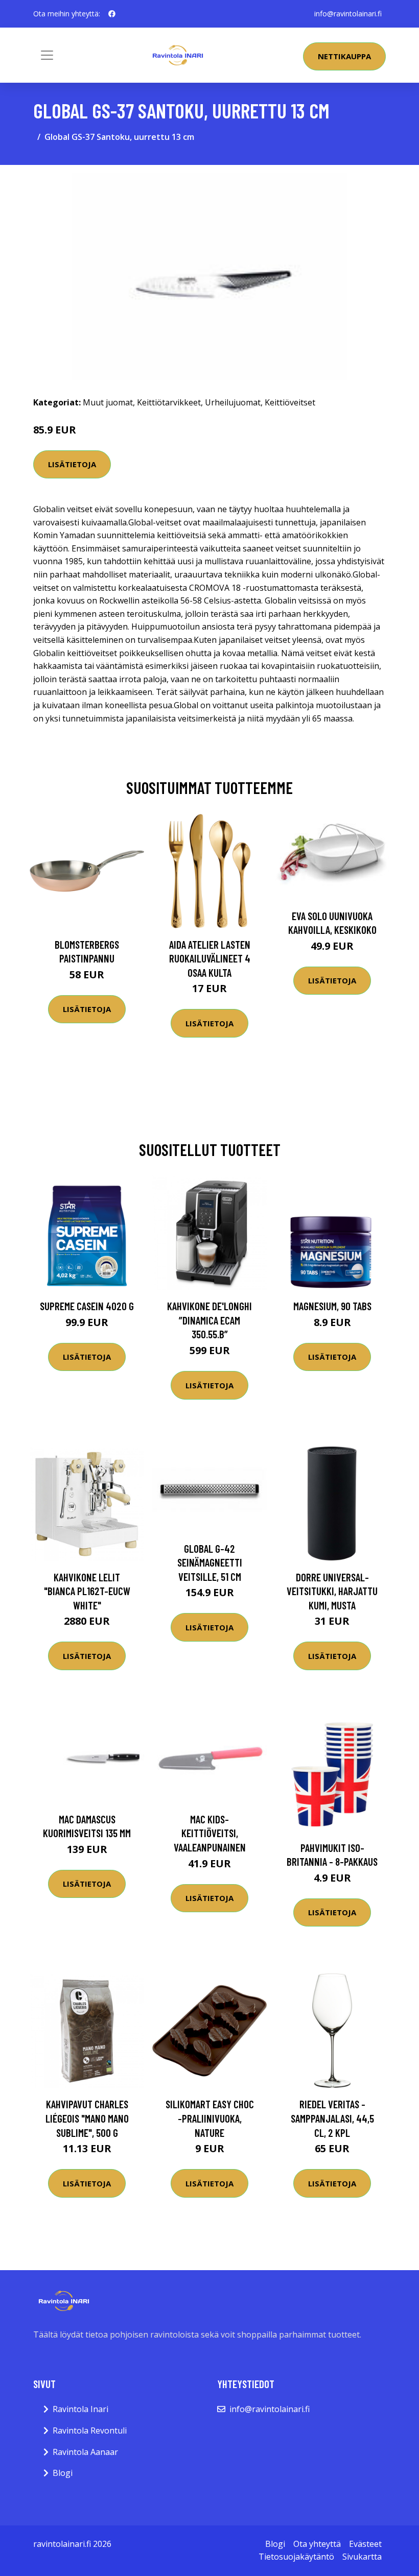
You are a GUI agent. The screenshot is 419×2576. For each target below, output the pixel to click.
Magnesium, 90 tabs (332, 1306)
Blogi (63, 2473)
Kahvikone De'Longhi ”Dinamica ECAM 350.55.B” (209, 1320)
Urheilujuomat (233, 402)
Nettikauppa (344, 56)
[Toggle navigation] (47, 55)
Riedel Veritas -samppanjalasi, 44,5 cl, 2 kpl (332, 2118)
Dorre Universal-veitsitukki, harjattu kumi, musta (332, 1591)
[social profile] (112, 14)
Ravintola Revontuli (90, 2430)
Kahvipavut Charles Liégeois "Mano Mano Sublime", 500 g (87, 2118)
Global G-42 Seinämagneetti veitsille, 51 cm (210, 1562)
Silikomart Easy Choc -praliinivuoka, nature (210, 2118)
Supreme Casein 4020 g (87, 1306)
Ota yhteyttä (317, 2544)
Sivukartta (362, 2557)
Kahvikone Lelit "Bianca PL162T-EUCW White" (87, 1591)
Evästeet (365, 2544)
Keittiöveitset (290, 402)
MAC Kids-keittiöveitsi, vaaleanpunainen (210, 1833)
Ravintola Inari (80, 2409)
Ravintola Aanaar (85, 2452)
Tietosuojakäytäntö (296, 2557)
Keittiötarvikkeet (169, 402)
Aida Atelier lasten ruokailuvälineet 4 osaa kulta (210, 958)
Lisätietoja (72, 464)
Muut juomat (108, 402)
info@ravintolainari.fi (348, 14)
